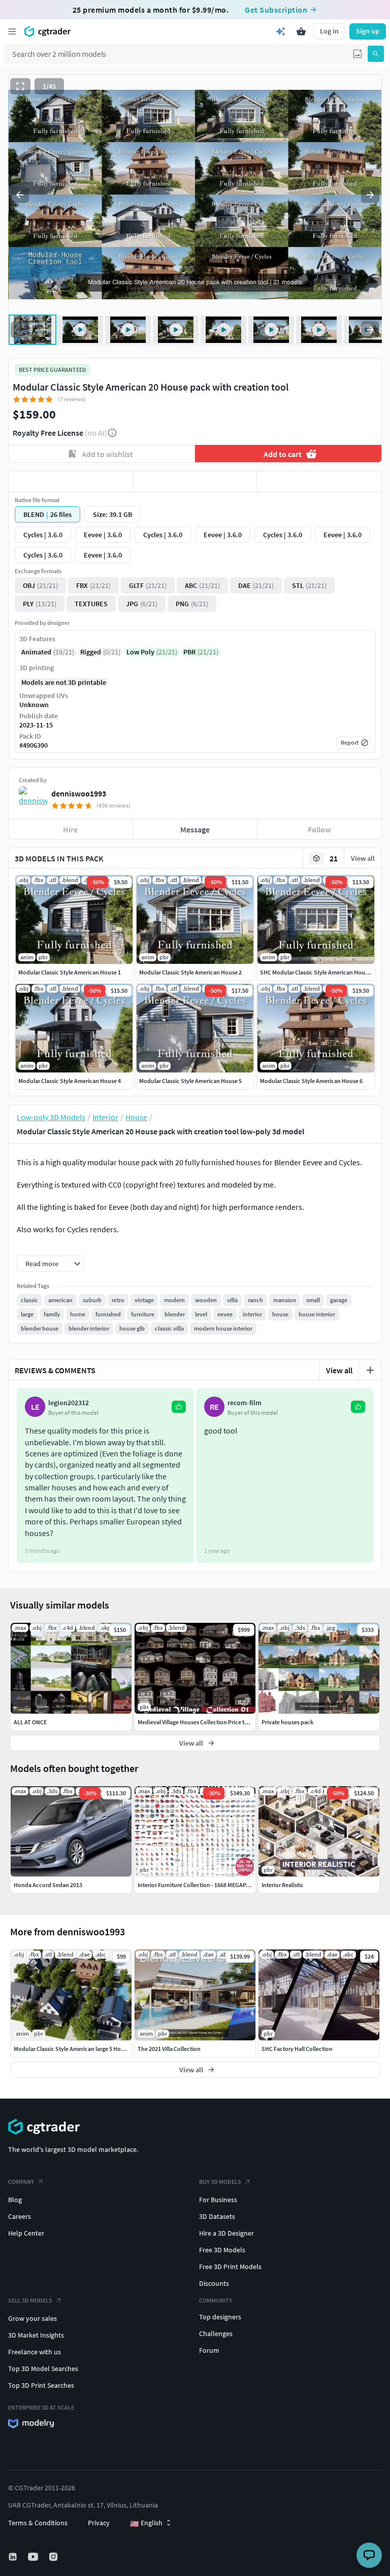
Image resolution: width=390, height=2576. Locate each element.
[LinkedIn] (14, 2557)
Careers (20, 2216)
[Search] (376, 54)
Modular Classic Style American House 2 (190, 972)
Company (21, 2182)
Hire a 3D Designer (226, 2233)
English (146, 2523)
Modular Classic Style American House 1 (70, 972)
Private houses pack (287, 1722)
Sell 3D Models (30, 2300)
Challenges (216, 2334)
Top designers (220, 2317)
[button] (357, 54)
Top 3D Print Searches (41, 2385)
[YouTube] (34, 2557)
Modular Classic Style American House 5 (190, 1081)
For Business (218, 2200)
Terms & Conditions (38, 2523)
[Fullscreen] (20, 86)
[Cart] (301, 31)
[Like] (71, 481)
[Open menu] (12, 31)
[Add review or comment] (370, 1370)
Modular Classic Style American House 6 (311, 1081)
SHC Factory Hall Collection (297, 2049)
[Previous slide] (20, 195)
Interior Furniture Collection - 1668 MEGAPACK (197, 1885)
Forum (209, 2350)
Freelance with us (35, 2352)
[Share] (319, 481)
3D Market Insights (36, 2335)
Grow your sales (32, 2318)
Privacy (99, 2523)
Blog (15, 2200)
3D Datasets (217, 2216)
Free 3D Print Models (230, 2267)
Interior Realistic (283, 1885)
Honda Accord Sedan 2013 (48, 1885)
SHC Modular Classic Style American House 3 (317, 972)
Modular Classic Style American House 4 (70, 1081)
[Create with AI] (281, 31)
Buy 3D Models (220, 2182)
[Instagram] (54, 2557)
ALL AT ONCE (30, 1722)
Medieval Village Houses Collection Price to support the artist (216, 1722)
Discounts (214, 2283)
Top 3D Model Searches (43, 2369)
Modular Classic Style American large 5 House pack (79, 2049)
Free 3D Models (222, 2250)
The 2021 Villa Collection (169, 2049)
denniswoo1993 (79, 793)
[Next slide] (370, 195)
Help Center (26, 2233)
